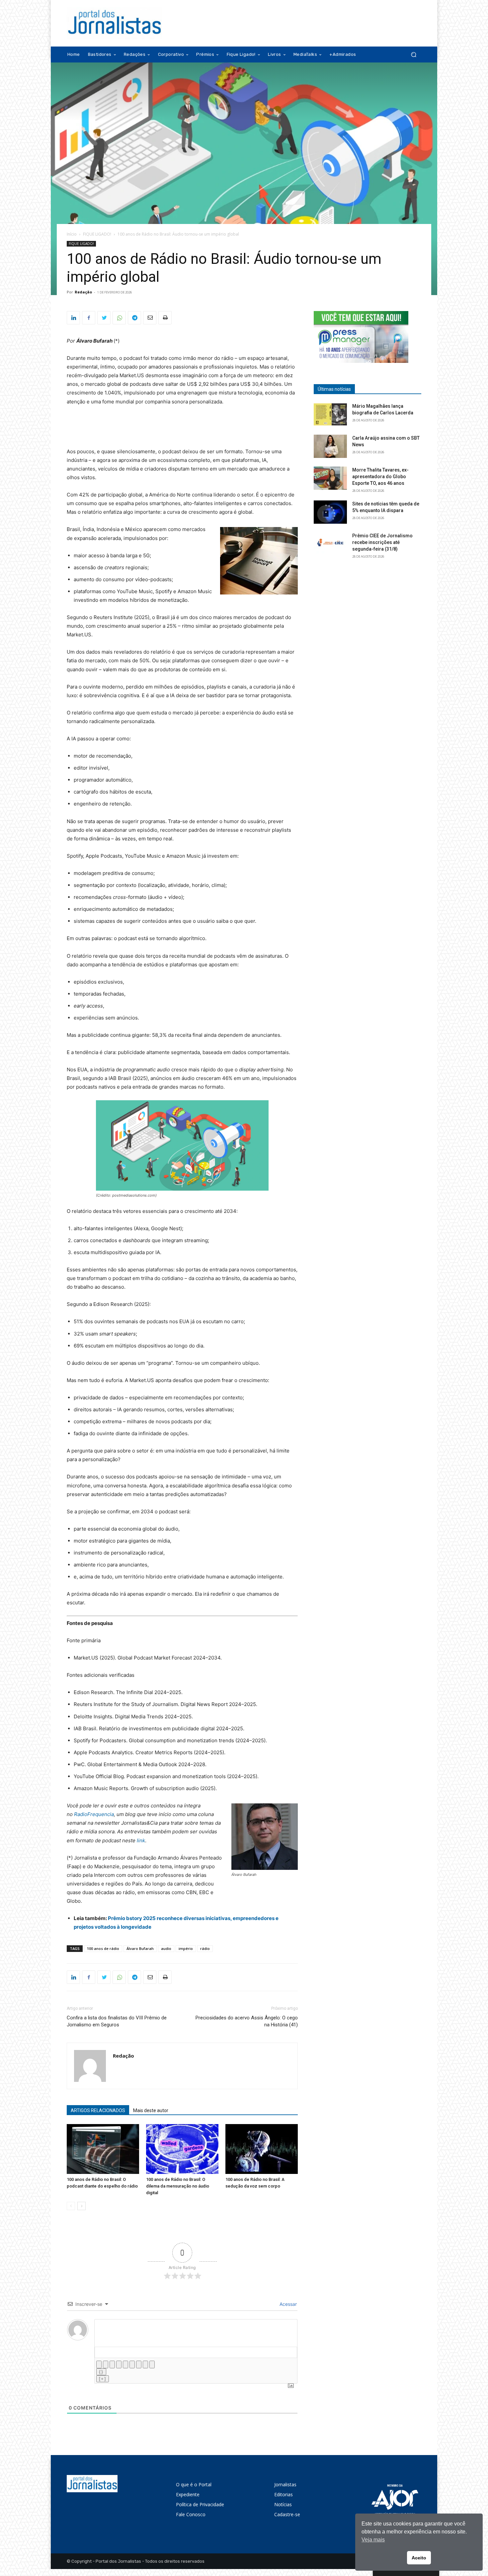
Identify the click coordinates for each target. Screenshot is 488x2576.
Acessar (287, 2304)
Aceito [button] (419, 2558)
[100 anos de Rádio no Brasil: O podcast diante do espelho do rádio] (103, 2149)
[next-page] (81, 2206)
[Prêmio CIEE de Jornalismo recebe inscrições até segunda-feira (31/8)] (330, 544)
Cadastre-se (287, 2514)
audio (166, 1948)
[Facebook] (89, 318)
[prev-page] (71, 2206)
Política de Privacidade (200, 2504)
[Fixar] (119, 2364)
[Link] (152, 2364)
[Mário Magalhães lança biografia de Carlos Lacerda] (330, 414)
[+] (103, 2379)
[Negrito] (99, 2364)
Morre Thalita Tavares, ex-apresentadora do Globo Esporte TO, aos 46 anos (380, 477)
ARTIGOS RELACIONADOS (98, 2110)
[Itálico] (106, 2364)
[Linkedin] (73, 318)
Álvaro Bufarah (140, 1948)
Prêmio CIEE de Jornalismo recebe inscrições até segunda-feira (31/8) (382, 542)
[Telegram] (134, 318)
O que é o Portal (194, 2484)
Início (72, 234)
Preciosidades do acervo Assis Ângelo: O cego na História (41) (247, 2021)
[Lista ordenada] (125, 2364)
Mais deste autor (151, 2110)
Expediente (188, 2494)
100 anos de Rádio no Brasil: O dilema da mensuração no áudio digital (178, 2186)
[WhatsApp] (119, 318)
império (186, 1948)
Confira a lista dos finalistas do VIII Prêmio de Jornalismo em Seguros (117, 2021)
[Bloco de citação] (139, 2364)
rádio (205, 1948)
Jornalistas (285, 2484)
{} (101, 2372)
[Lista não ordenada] (132, 2364)
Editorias (284, 2494)
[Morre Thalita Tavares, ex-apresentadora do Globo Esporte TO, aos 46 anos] (330, 478)
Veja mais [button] (373, 2540)
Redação (83, 292)
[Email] (150, 318)
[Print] (165, 318)
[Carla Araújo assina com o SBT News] (330, 446)
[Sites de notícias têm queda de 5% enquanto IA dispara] (330, 512)
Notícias (283, 2504)
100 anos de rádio (103, 1948)
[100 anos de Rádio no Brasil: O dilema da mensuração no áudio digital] (182, 2149)
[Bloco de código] (145, 2364)
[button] (413, 55)
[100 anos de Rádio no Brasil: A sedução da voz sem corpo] (262, 2149)
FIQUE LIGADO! (97, 234)
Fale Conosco (191, 2514)
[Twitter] (104, 318)
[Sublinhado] (112, 2364)
